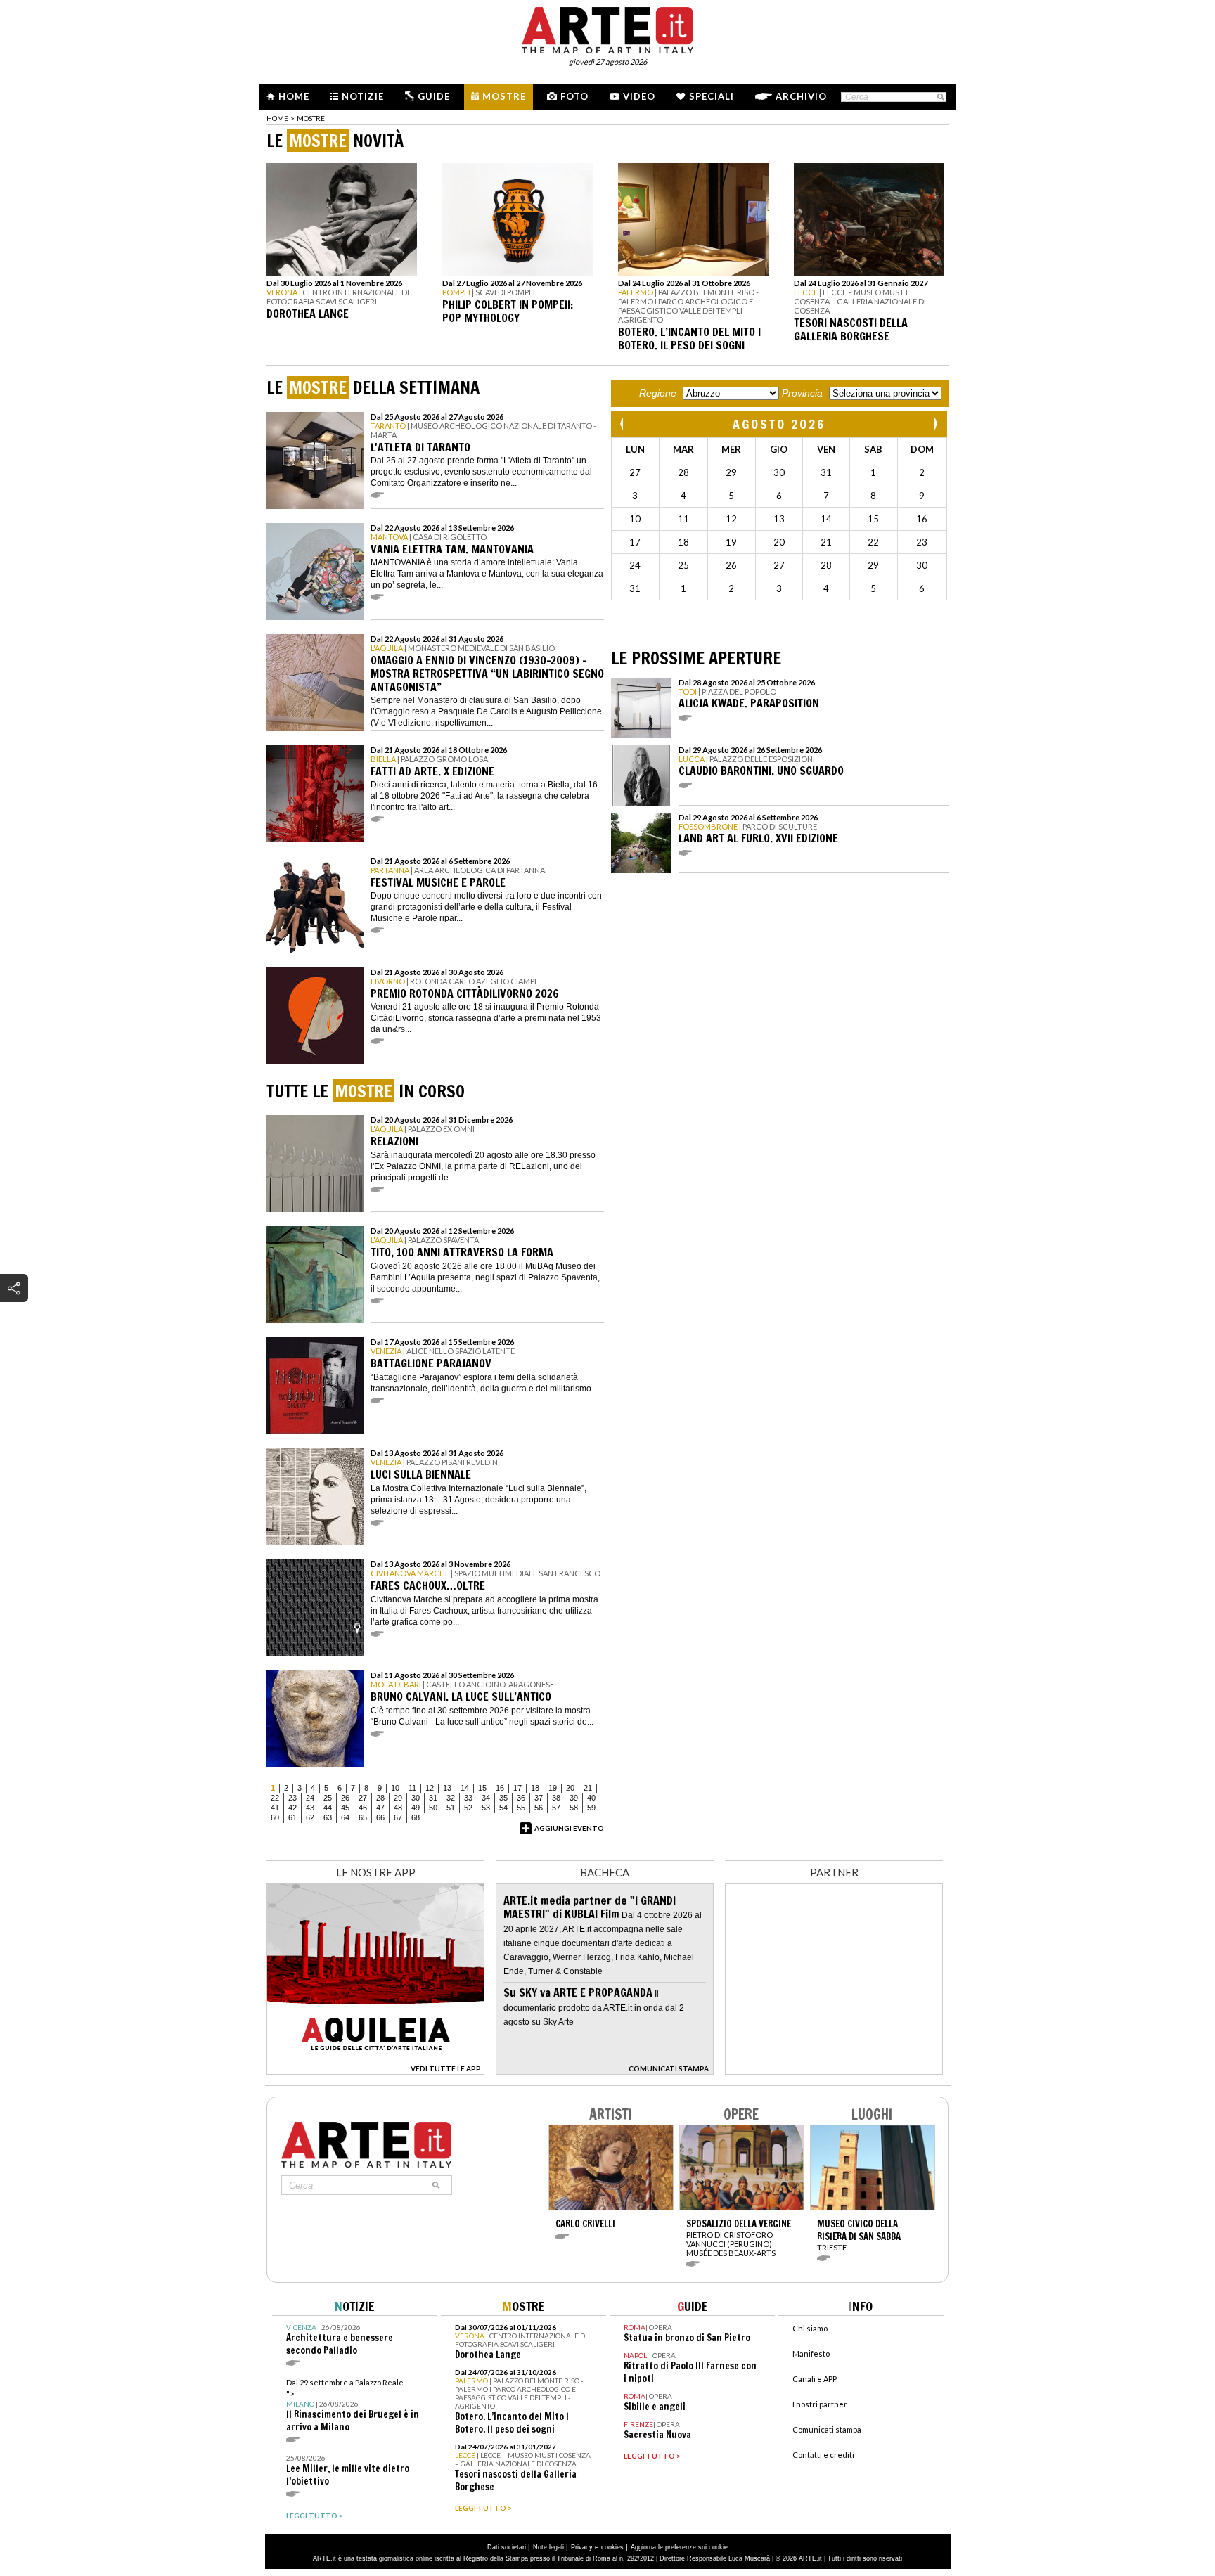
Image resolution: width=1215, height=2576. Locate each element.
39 (574, 1798)
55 (521, 1808)
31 (433, 1798)
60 (275, 1817)
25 (328, 1798)
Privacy (582, 2547)
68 (416, 1817)
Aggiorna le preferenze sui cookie (679, 2547)
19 (553, 1788)
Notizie (363, 96)
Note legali (548, 2547)
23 (292, 1798)
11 (412, 1788)
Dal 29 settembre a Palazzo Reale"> (353, 2406)
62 (310, 1817)
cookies (612, 2547)
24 (310, 1798)
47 (380, 1808)
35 (503, 1798)
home (277, 118)
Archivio (801, 96)
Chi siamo (810, 2328)
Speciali (712, 96)
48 (398, 1808)
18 (535, 1788)
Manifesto (811, 2353)
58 (574, 1808)
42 (292, 1808)
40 (591, 1798)
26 (345, 1798)
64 (345, 1817)
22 (275, 1798)
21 (588, 1788)
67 (398, 1817)
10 (395, 1788)
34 (486, 1798)
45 (345, 1808)
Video (639, 96)
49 (416, 1808)
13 (447, 1788)
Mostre (504, 96)
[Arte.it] (607, 28)
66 (380, 1817)
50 (433, 1808)
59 (591, 1808)
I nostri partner (820, 2404)
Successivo (935, 424)
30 (416, 1798)
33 (468, 1798)
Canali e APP (815, 2379)
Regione (658, 393)
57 (556, 1808)
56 (539, 1808)
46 (363, 1808)
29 (398, 1798)
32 (451, 1798)
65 (363, 1817)
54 (503, 1808)
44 (328, 1808)
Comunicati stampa (827, 2429)
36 (521, 1798)
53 (486, 1808)
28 (380, 1798)
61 (292, 1817)
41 (275, 1808)
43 (310, 1808)
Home (294, 96)
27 (363, 1798)
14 (465, 1788)
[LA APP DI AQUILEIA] (375, 2071)
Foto (574, 96)
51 (451, 1808)
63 (328, 1817)
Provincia (802, 393)
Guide (434, 96)
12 (430, 1788)
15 (482, 1788)
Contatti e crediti (823, 2455)
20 (570, 1788)
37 (539, 1798)
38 (556, 1798)
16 (500, 1788)
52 (468, 1808)
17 (517, 1788)
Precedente (623, 424)
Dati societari (507, 2547)
